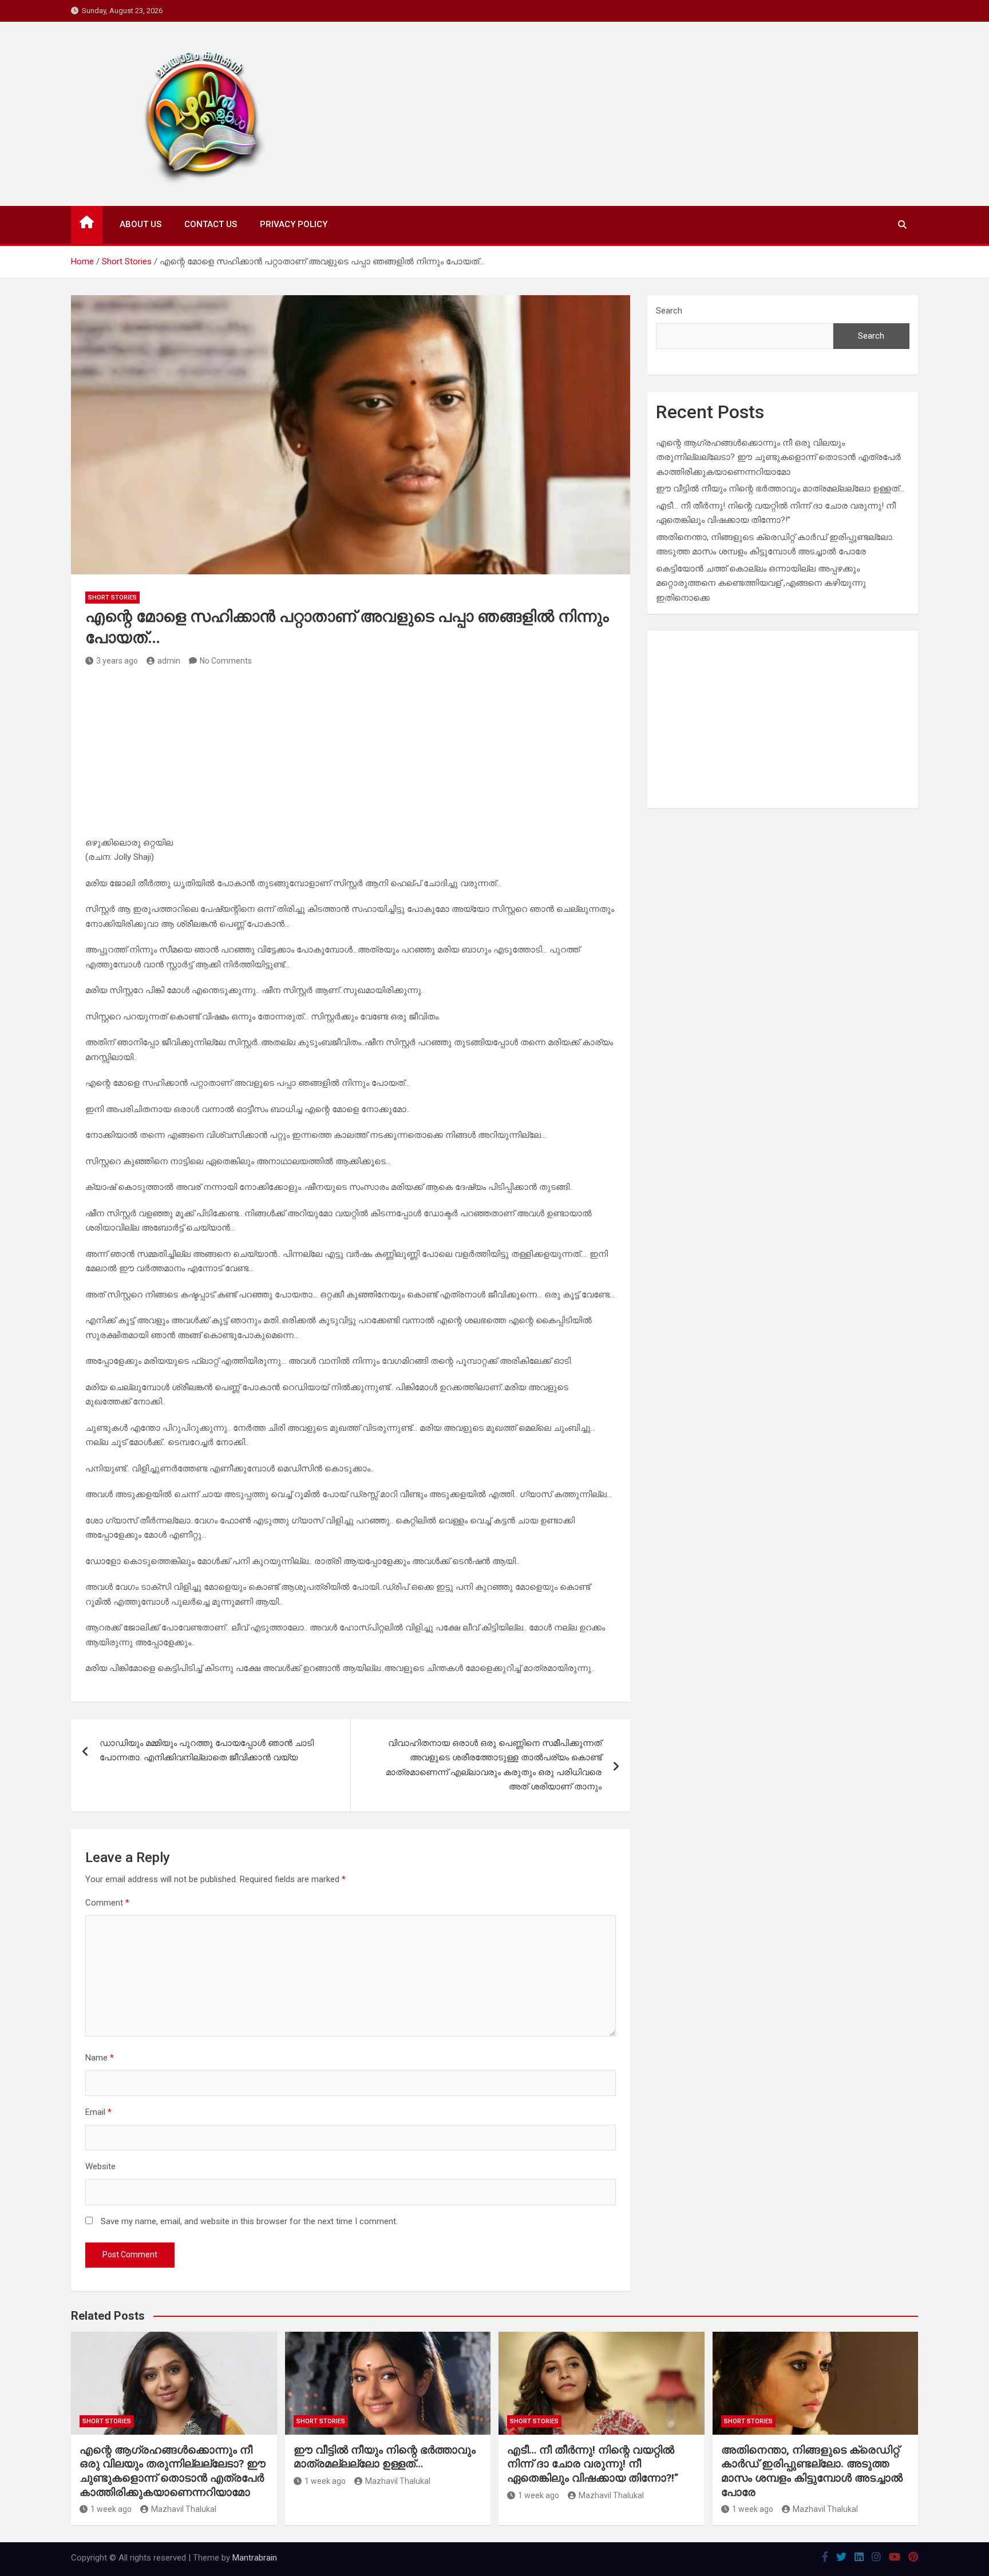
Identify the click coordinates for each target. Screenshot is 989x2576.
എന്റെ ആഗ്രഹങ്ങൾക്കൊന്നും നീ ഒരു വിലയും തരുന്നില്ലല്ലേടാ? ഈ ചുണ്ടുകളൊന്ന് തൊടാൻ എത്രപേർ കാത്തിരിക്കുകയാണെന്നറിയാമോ (778, 457)
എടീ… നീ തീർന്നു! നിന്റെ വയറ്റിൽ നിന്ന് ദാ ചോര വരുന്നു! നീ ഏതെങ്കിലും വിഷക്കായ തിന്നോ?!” (593, 2464)
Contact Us (211, 224)
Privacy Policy (294, 224)
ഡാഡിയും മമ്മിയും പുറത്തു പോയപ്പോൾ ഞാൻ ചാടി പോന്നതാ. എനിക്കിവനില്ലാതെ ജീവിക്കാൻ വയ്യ (207, 1751)
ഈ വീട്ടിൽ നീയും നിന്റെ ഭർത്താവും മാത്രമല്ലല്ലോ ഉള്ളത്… (780, 489)
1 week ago (111, 2509)
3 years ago (117, 661)
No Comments (226, 661)
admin (169, 661)
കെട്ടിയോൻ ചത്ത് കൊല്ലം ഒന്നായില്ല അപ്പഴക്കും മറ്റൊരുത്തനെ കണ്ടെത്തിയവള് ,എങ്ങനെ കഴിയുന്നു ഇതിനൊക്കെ (761, 583)
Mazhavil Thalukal (184, 2509)
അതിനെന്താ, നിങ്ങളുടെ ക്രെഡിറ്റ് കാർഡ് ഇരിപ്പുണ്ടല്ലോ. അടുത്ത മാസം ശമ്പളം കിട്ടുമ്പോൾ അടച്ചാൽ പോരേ (812, 2471)
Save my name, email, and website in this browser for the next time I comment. (249, 2221)
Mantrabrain (255, 2558)
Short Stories (112, 598)
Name (100, 2058)
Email (98, 2112)
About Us (141, 224)
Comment (107, 1903)
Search (669, 311)
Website (100, 2166)
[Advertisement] (351, 756)
